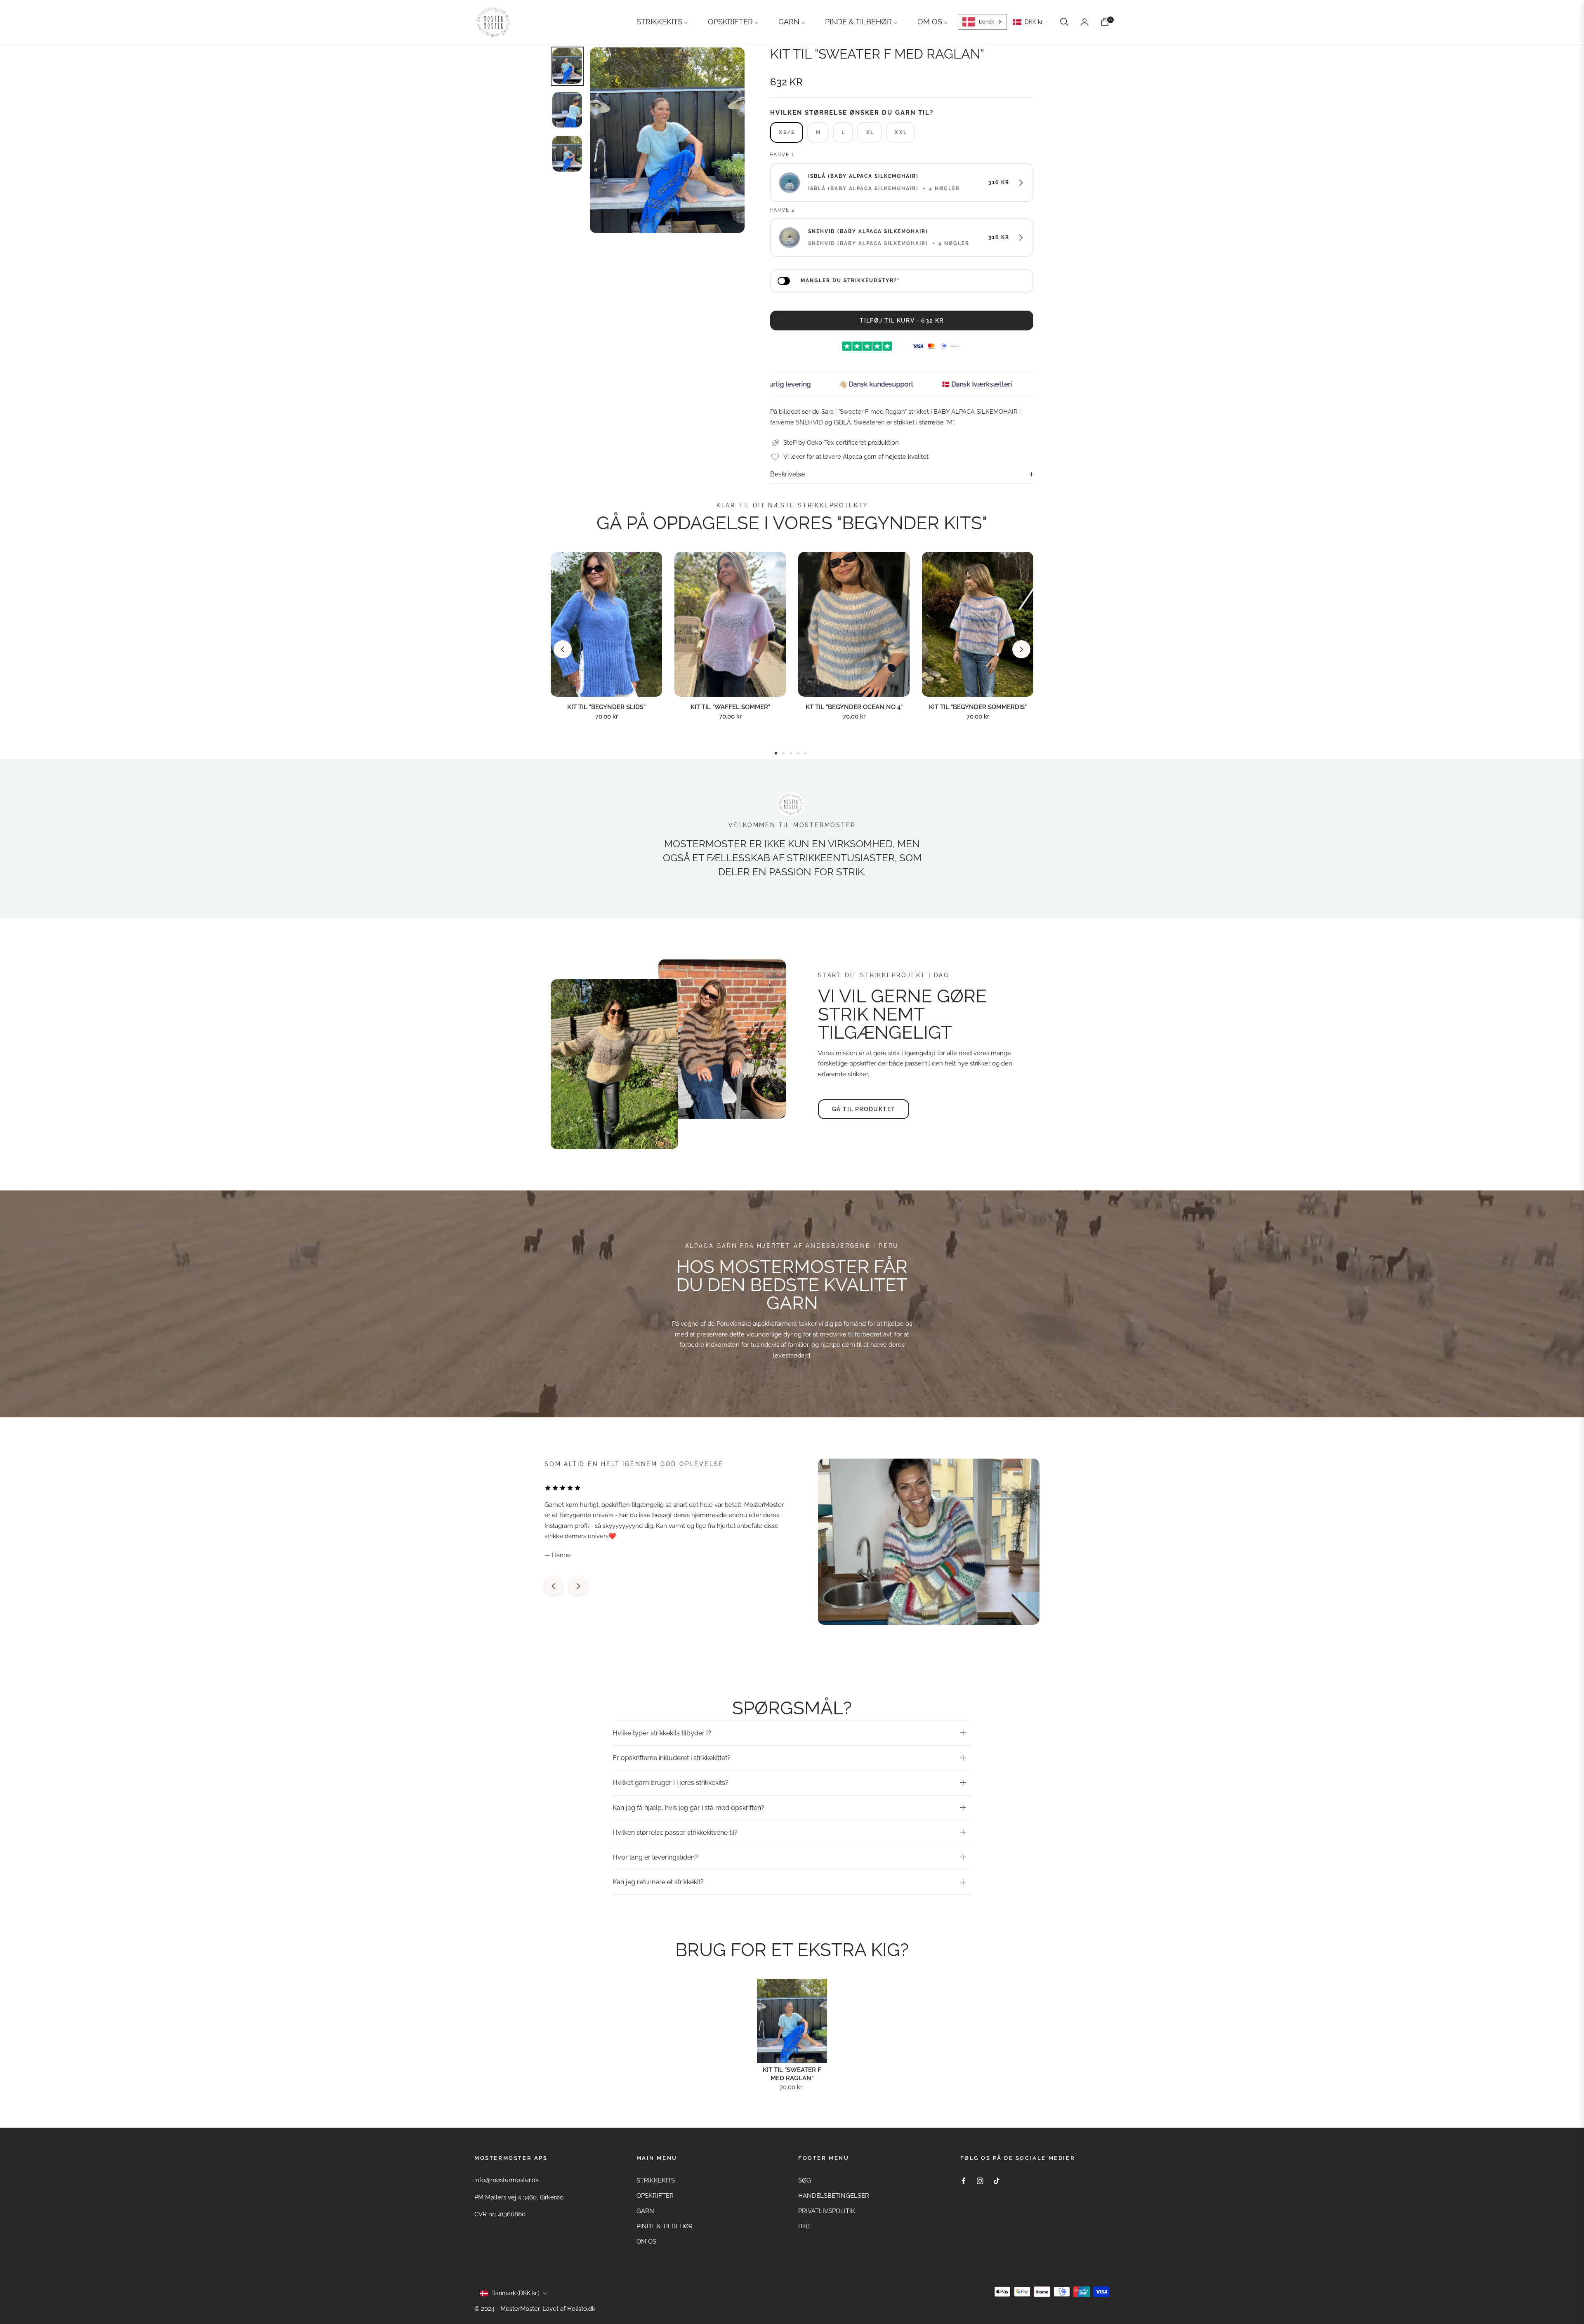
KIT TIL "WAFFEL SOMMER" (730, 707)
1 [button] (776, 753)
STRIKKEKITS (656, 2180)
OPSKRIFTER (655, 2196)
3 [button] (791, 753)
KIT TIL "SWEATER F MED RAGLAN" (792, 2074)
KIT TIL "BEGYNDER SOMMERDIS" (978, 707)
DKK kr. (1034, 22)
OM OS (646, 2242)
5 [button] (806, 753)
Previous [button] (563, 649)
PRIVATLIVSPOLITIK (827, 2211)
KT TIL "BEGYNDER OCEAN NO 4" (854, 707)
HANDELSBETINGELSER (834, 2196)
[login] (1084, 22)
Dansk (986, 22)
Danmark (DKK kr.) (515, 2293)
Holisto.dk (581, 2309)
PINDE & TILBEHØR (665, 2226)
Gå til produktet (864, 1109)
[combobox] (982, 22)
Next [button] (1021, 649)
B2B (804, 2226)
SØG (805, 2180)
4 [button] (798, 753)
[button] (1064, 22)
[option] (667, 140)
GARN (645, 2211)
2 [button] (783, 753)
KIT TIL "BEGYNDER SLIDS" (606, 707)
